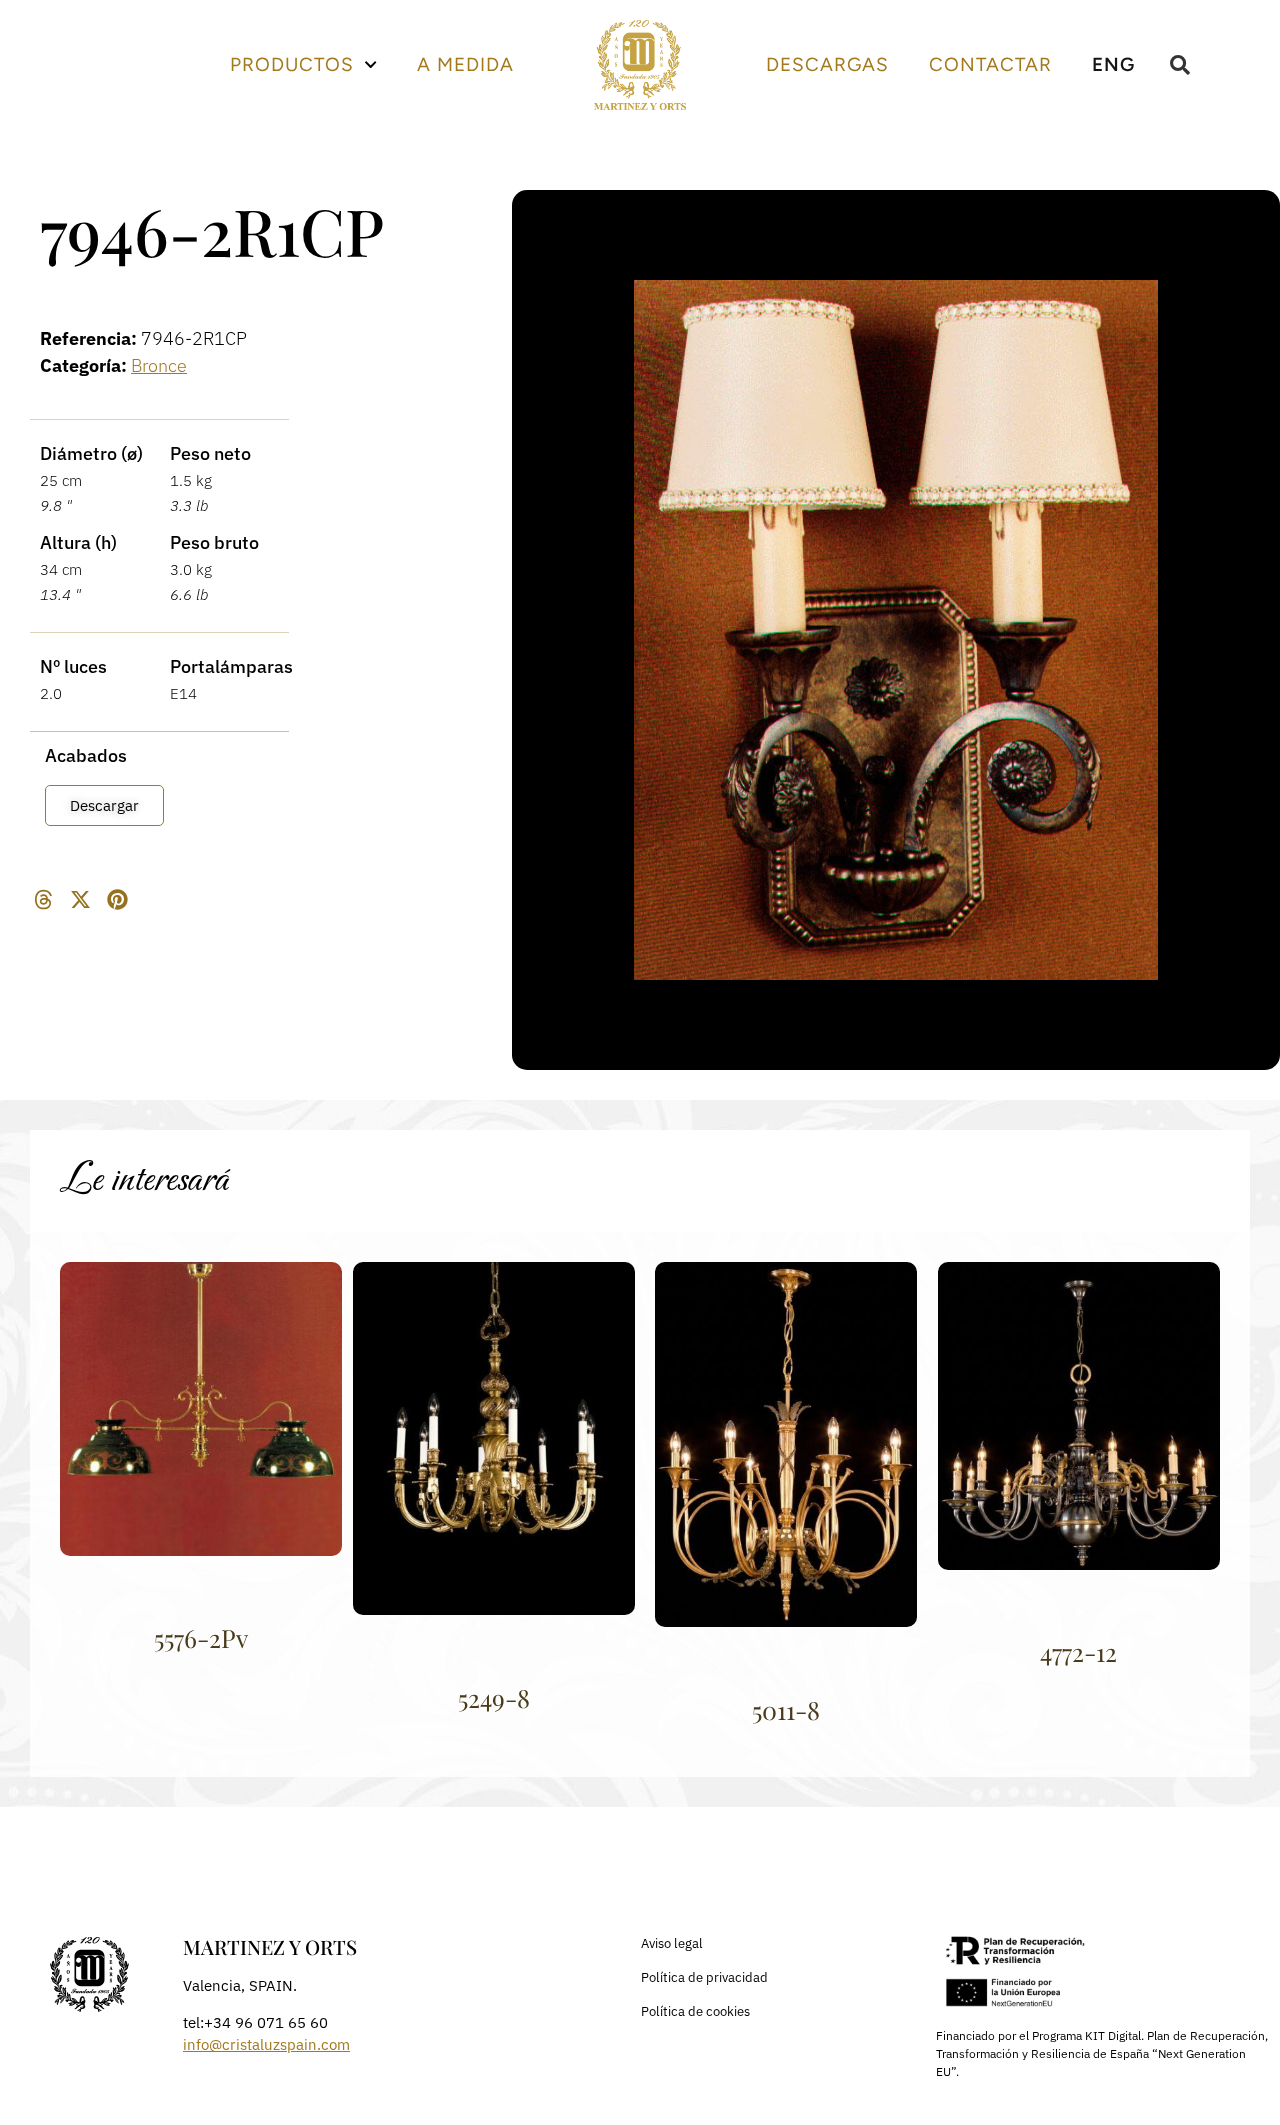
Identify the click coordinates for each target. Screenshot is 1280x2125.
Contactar (990, 64)
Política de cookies (695, 2011)
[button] (43, 899)
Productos (292, 64)
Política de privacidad (704, 1977)
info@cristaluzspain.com (266, 2044)
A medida (465, 64)
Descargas (827, 64)
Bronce (159, 365)
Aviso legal (672, 1943)
